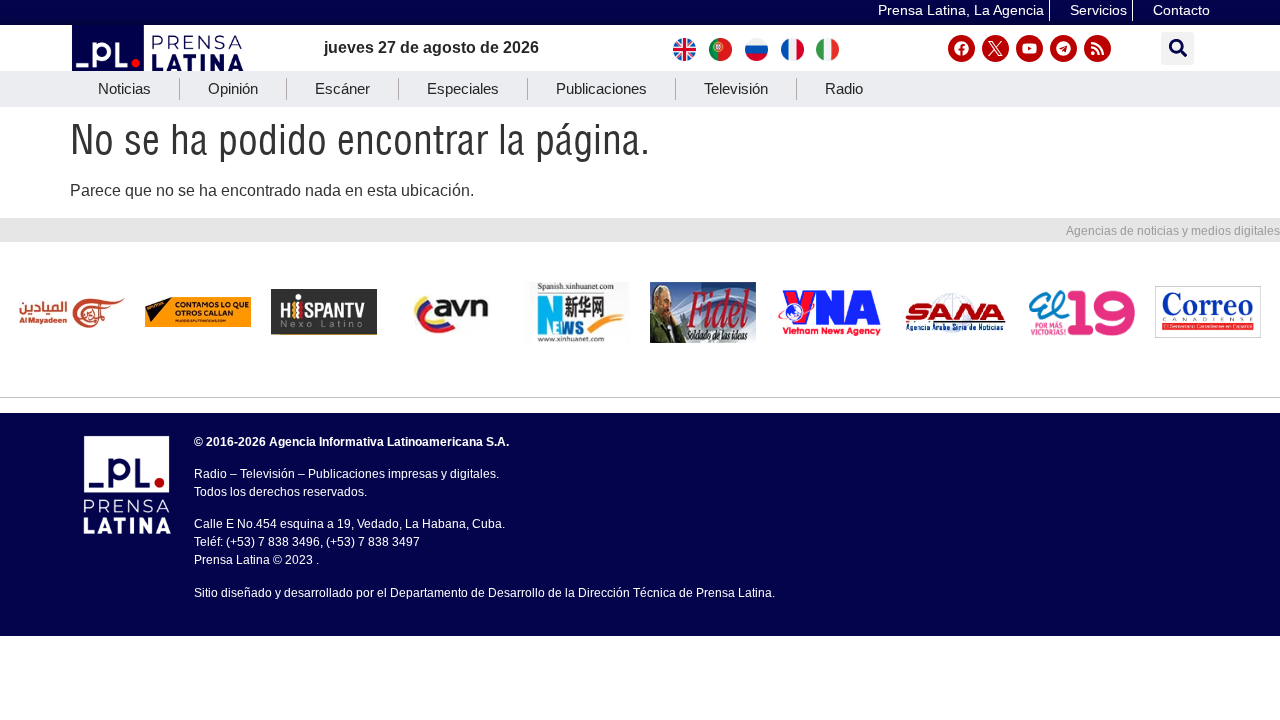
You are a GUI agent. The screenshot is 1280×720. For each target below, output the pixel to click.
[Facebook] (961, 48)
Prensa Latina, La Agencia (961, 10)
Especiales (463, 88)
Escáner (342, 88)
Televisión (736, 88)
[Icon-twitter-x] (995, 48)
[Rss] (1097, 48)
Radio (844, 88)
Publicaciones (601, 88)
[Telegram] (1063, 48)
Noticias (124, 88)
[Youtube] (1029, 48)
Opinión (233, 88)
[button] (1177, 48)
